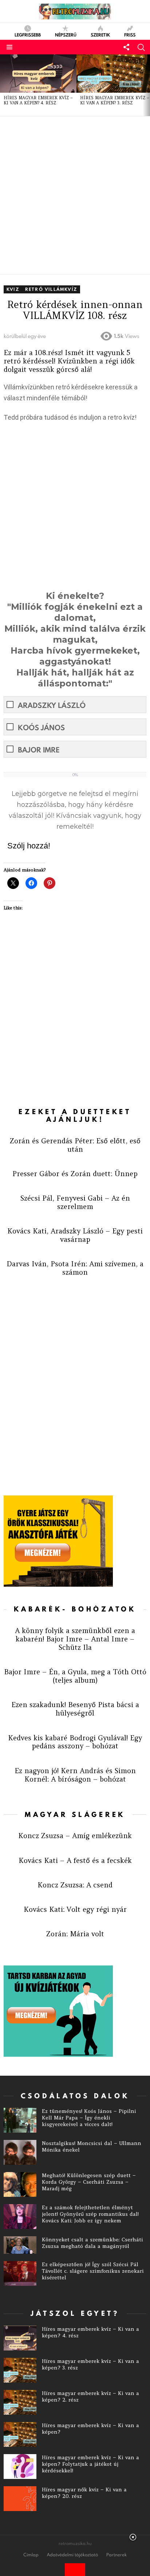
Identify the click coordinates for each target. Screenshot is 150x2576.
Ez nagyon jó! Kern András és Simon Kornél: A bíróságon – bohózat (75, 1775)
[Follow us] (126, 47)
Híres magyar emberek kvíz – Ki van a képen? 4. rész (38, 100)
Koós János (41, 727)
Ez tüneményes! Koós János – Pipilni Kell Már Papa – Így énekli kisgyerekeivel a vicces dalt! (89, 2118)
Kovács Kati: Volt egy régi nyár (75, 1909)
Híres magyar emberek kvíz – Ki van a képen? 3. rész (115, 100)
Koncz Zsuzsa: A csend (75, 1885)
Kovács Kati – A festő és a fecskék (75, 1860)
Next (146, 85)
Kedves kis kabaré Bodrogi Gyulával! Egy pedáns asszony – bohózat (75, 1742)
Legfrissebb (28, 34)
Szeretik (100, 34)
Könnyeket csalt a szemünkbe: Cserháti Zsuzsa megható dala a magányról (92, 2243)
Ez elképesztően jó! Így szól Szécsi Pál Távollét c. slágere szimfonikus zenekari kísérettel (93, 2271)
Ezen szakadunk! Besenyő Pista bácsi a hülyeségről (75, 1709)
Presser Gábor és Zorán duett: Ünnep (75, 1174)
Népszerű (66, 34)
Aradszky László (52, 705)
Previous (4, 85)
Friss (130, 34)
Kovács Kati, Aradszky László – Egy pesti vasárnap (75, 1235)
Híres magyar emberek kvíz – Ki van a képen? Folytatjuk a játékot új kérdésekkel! (90, 2464)
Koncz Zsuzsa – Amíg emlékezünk (75, 1836)
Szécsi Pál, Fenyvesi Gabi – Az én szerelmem (75, 1202)
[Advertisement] (75, 195)
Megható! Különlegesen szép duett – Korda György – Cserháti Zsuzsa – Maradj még (89, 2182)
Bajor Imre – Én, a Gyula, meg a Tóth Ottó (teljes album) (75, 1676)
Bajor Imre (39, 750)
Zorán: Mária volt (75, 1934)
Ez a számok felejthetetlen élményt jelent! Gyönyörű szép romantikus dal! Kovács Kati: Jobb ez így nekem (90, 2214)
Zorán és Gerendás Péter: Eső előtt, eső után (75, 1145)
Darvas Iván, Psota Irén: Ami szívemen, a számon (75, 1268)
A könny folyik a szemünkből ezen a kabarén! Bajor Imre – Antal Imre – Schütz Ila (75, 1639)
